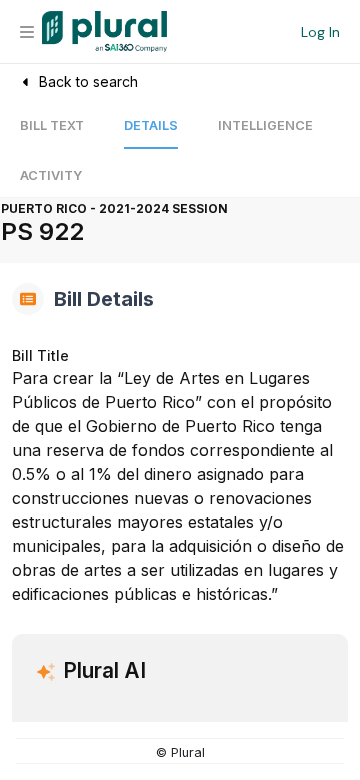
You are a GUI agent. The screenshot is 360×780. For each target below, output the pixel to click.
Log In (320, 32)
